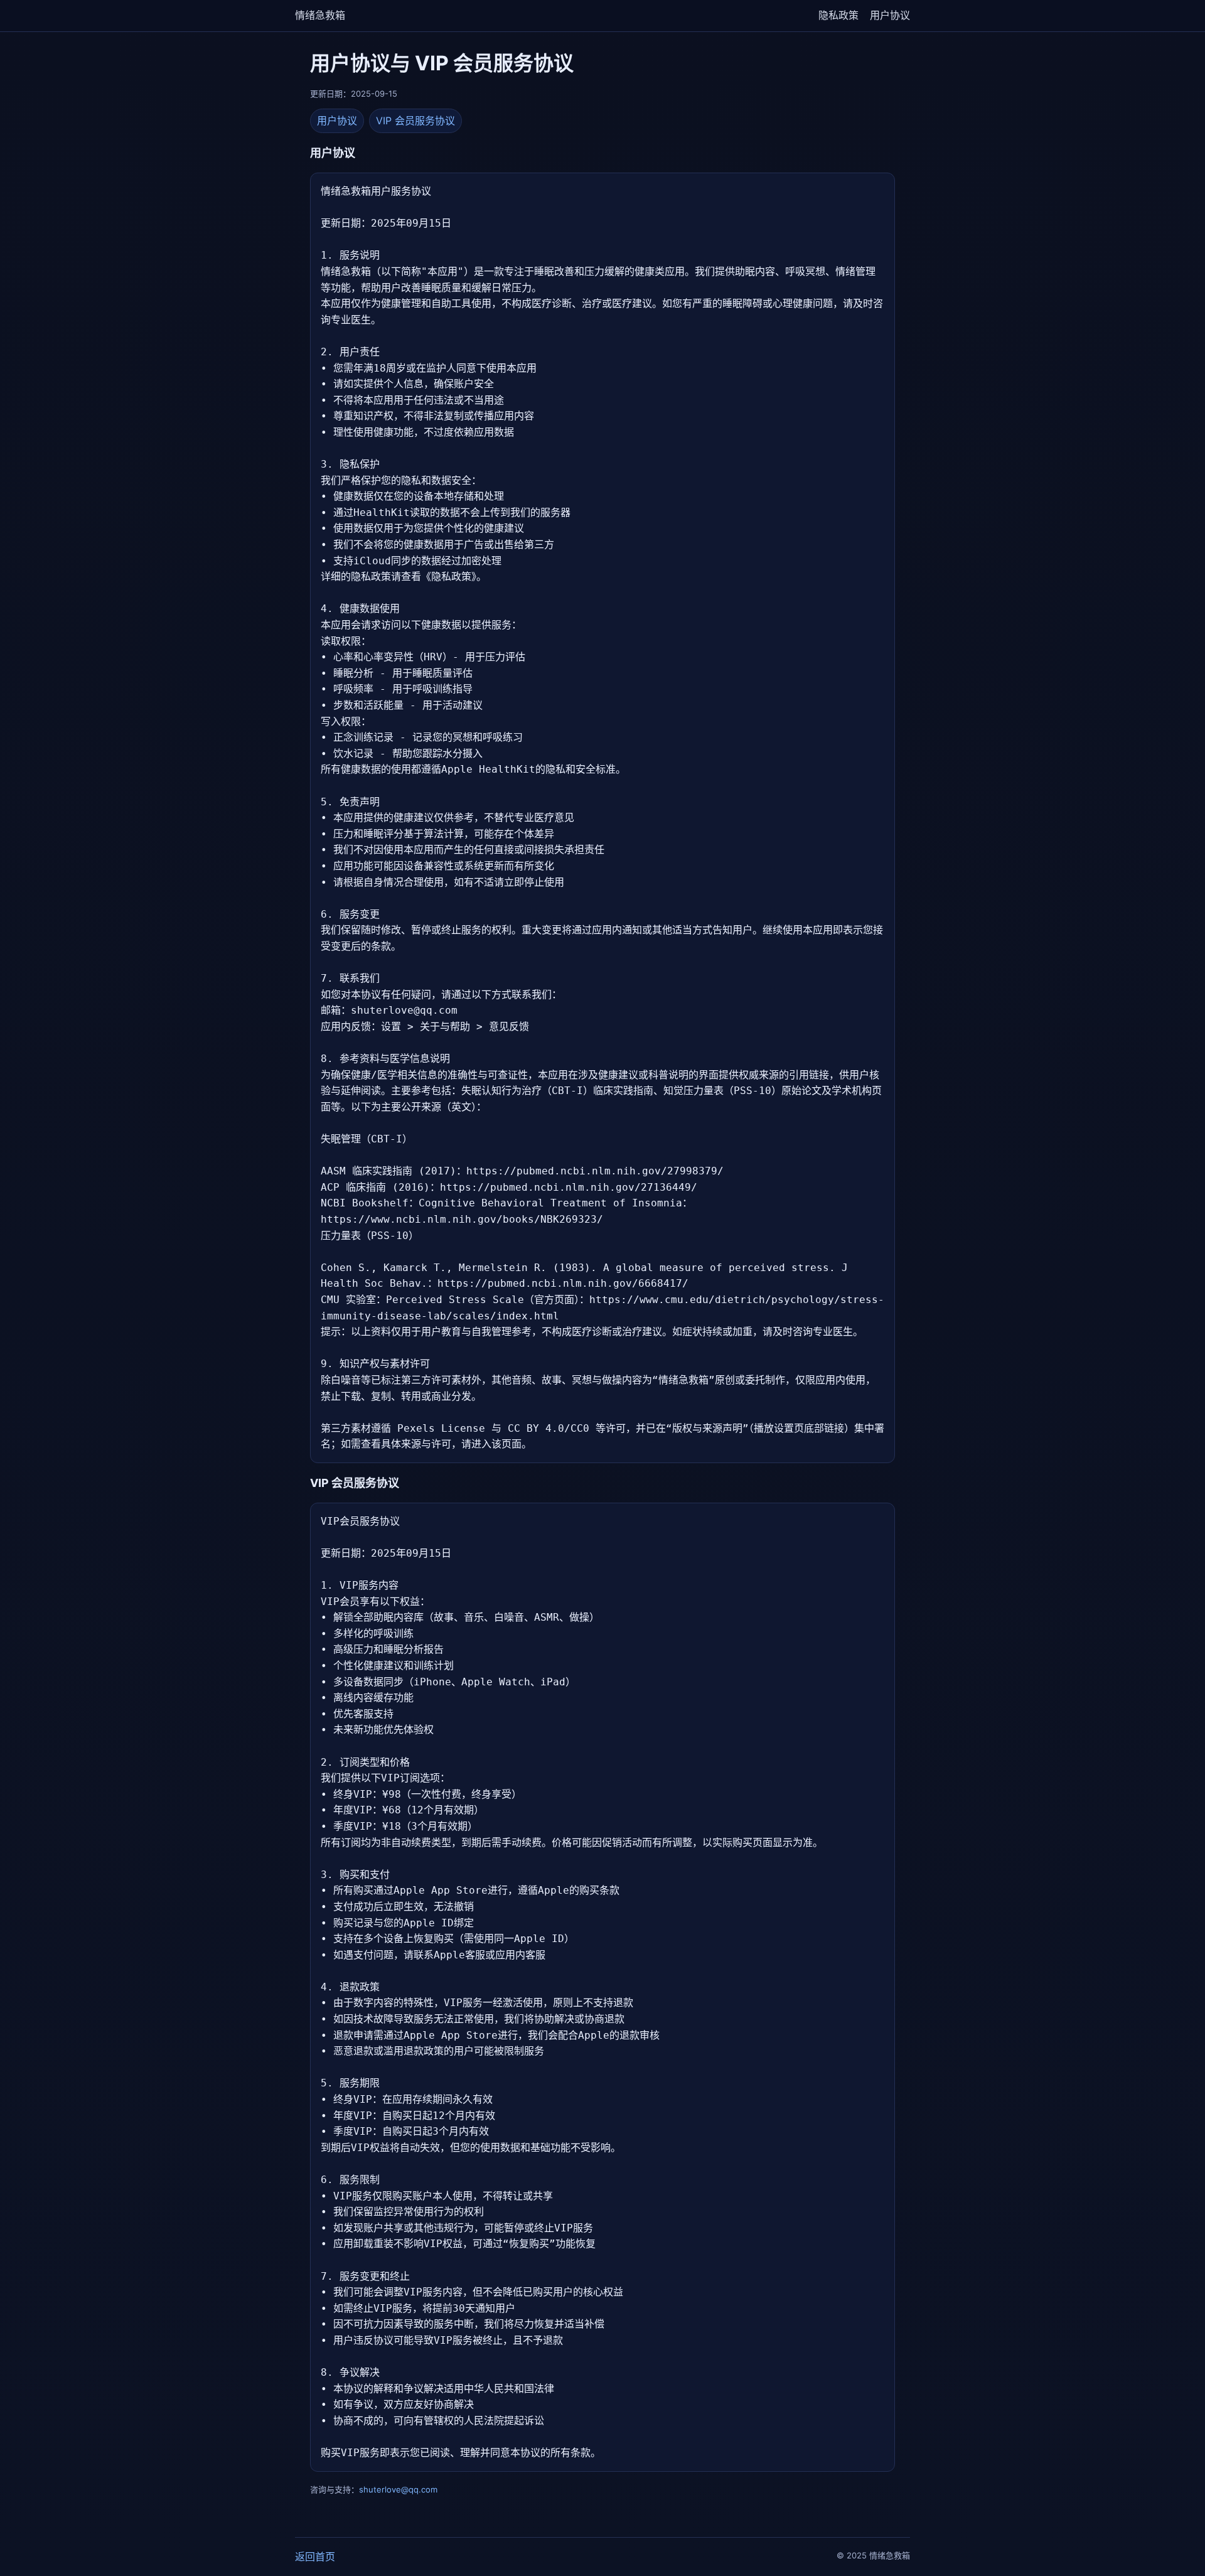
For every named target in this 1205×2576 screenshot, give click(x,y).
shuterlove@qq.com (398, 2489)
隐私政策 (838, 15)
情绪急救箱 (320, 15)
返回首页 (315, 2557)
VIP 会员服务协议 (415, 121)
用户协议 (890, 15)
